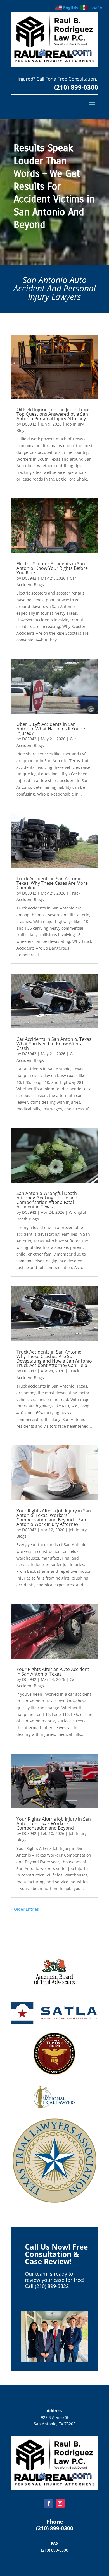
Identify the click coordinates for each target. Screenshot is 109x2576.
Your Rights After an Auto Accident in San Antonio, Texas (53, 1672)
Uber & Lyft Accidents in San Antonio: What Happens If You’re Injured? (51, 729)
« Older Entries (25, 1909)
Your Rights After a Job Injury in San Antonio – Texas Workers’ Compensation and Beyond (54, 1823)
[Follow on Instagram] (60, 2503)
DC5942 (29, 424)
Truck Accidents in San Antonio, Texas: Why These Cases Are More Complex (52, 883)
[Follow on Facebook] (49, 2503)
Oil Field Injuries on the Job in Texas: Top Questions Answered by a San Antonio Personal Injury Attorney (54, 414)
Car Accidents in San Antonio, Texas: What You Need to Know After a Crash (54, 1044)
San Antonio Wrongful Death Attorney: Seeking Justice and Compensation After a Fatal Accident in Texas (47, 1200)
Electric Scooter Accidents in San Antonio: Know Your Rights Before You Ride (52, 568)
